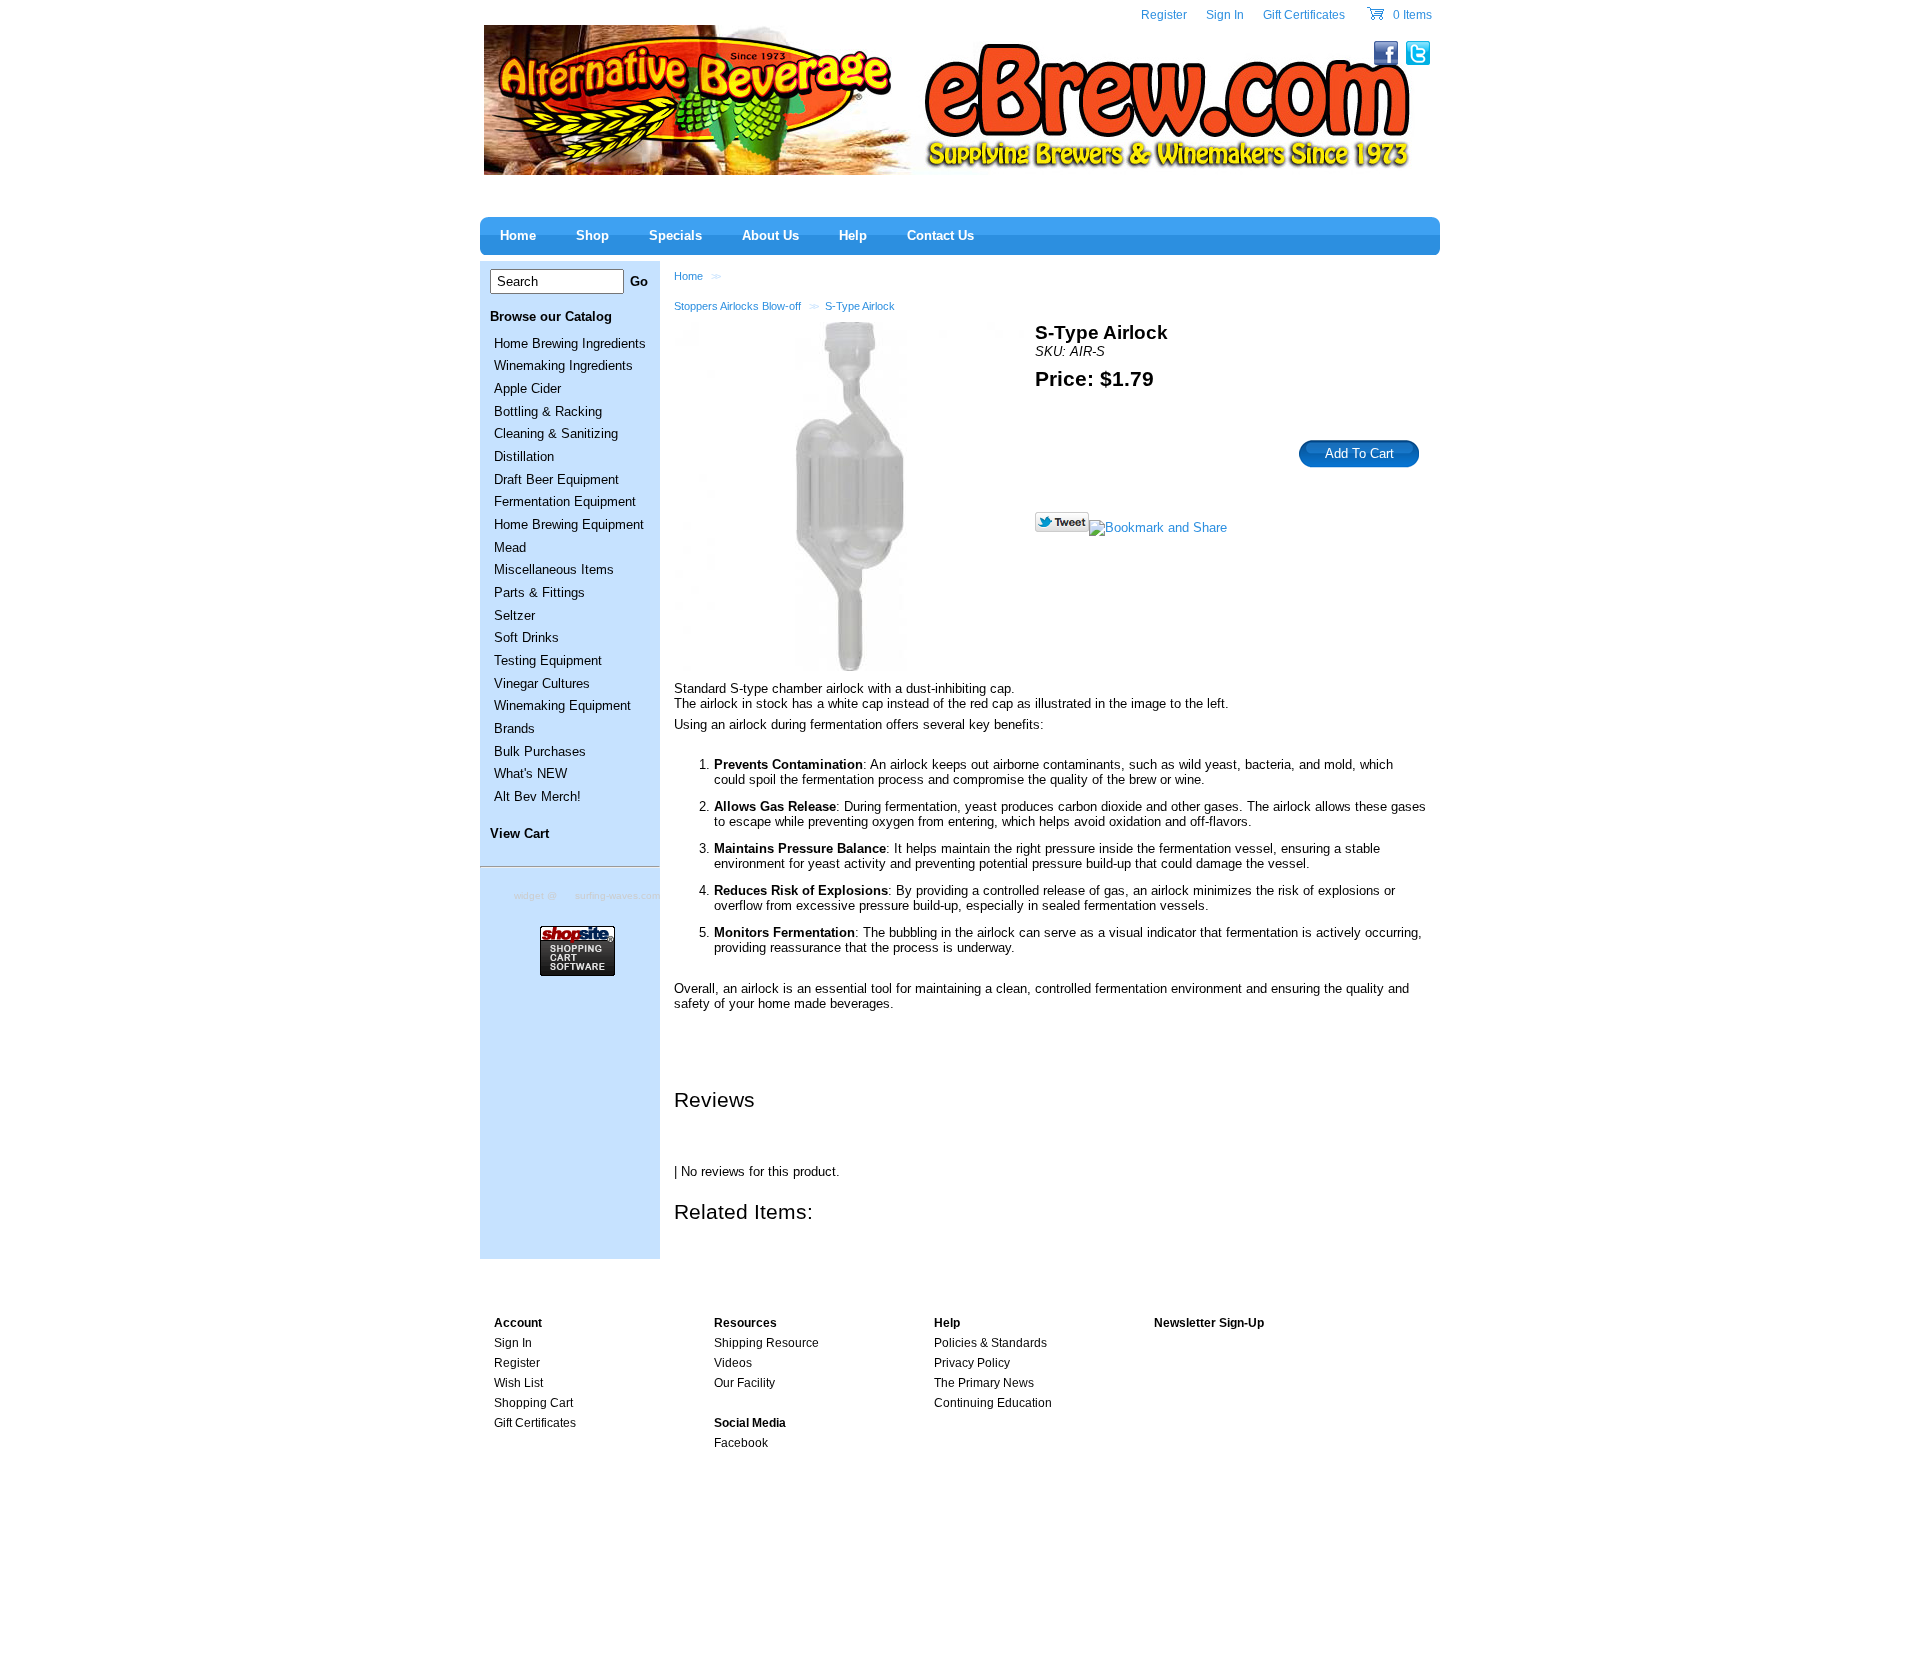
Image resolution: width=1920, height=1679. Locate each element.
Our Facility (744, 1383)
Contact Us (940, 235)
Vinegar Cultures (542, 683)
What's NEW (530, 773)
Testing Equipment (548, 660)
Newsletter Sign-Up (1209, 1323)
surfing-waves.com (617, 895)
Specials (675, 235)
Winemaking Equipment (562, 705)
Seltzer (514, 615)
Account (518, 1323)
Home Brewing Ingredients (570, 343)
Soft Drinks (526, 637)
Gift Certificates (1304, 15)
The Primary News (984, 1383)
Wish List (518, 1383)
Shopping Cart (533, 1403)
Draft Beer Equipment (556, 479)
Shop (592, 235)
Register (1164, 15)
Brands (514, 728)
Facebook (741, 1443)
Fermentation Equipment (565, 501)
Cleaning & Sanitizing (556, 433)
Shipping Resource (766, 1343)
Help (853, 235)
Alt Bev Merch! (537, 796)
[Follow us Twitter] (1062, 527)
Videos (733, 1363)
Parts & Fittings (539, 592)
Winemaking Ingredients (563, 365)
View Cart (519, 833)
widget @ (535, 895)
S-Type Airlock (860, 306)
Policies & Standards (990, 1343)
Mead (510, 547)
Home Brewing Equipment (569, 524)
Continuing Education (993, 1403)
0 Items (1411, 15)
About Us (770, 235)
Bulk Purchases (540, 751)
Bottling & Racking (548, 411)
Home (688, 276)
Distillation (524, 456)
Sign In (1225, 15)
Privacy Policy (972, 1363)
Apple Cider (527, 388)
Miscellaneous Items (554, 569)
